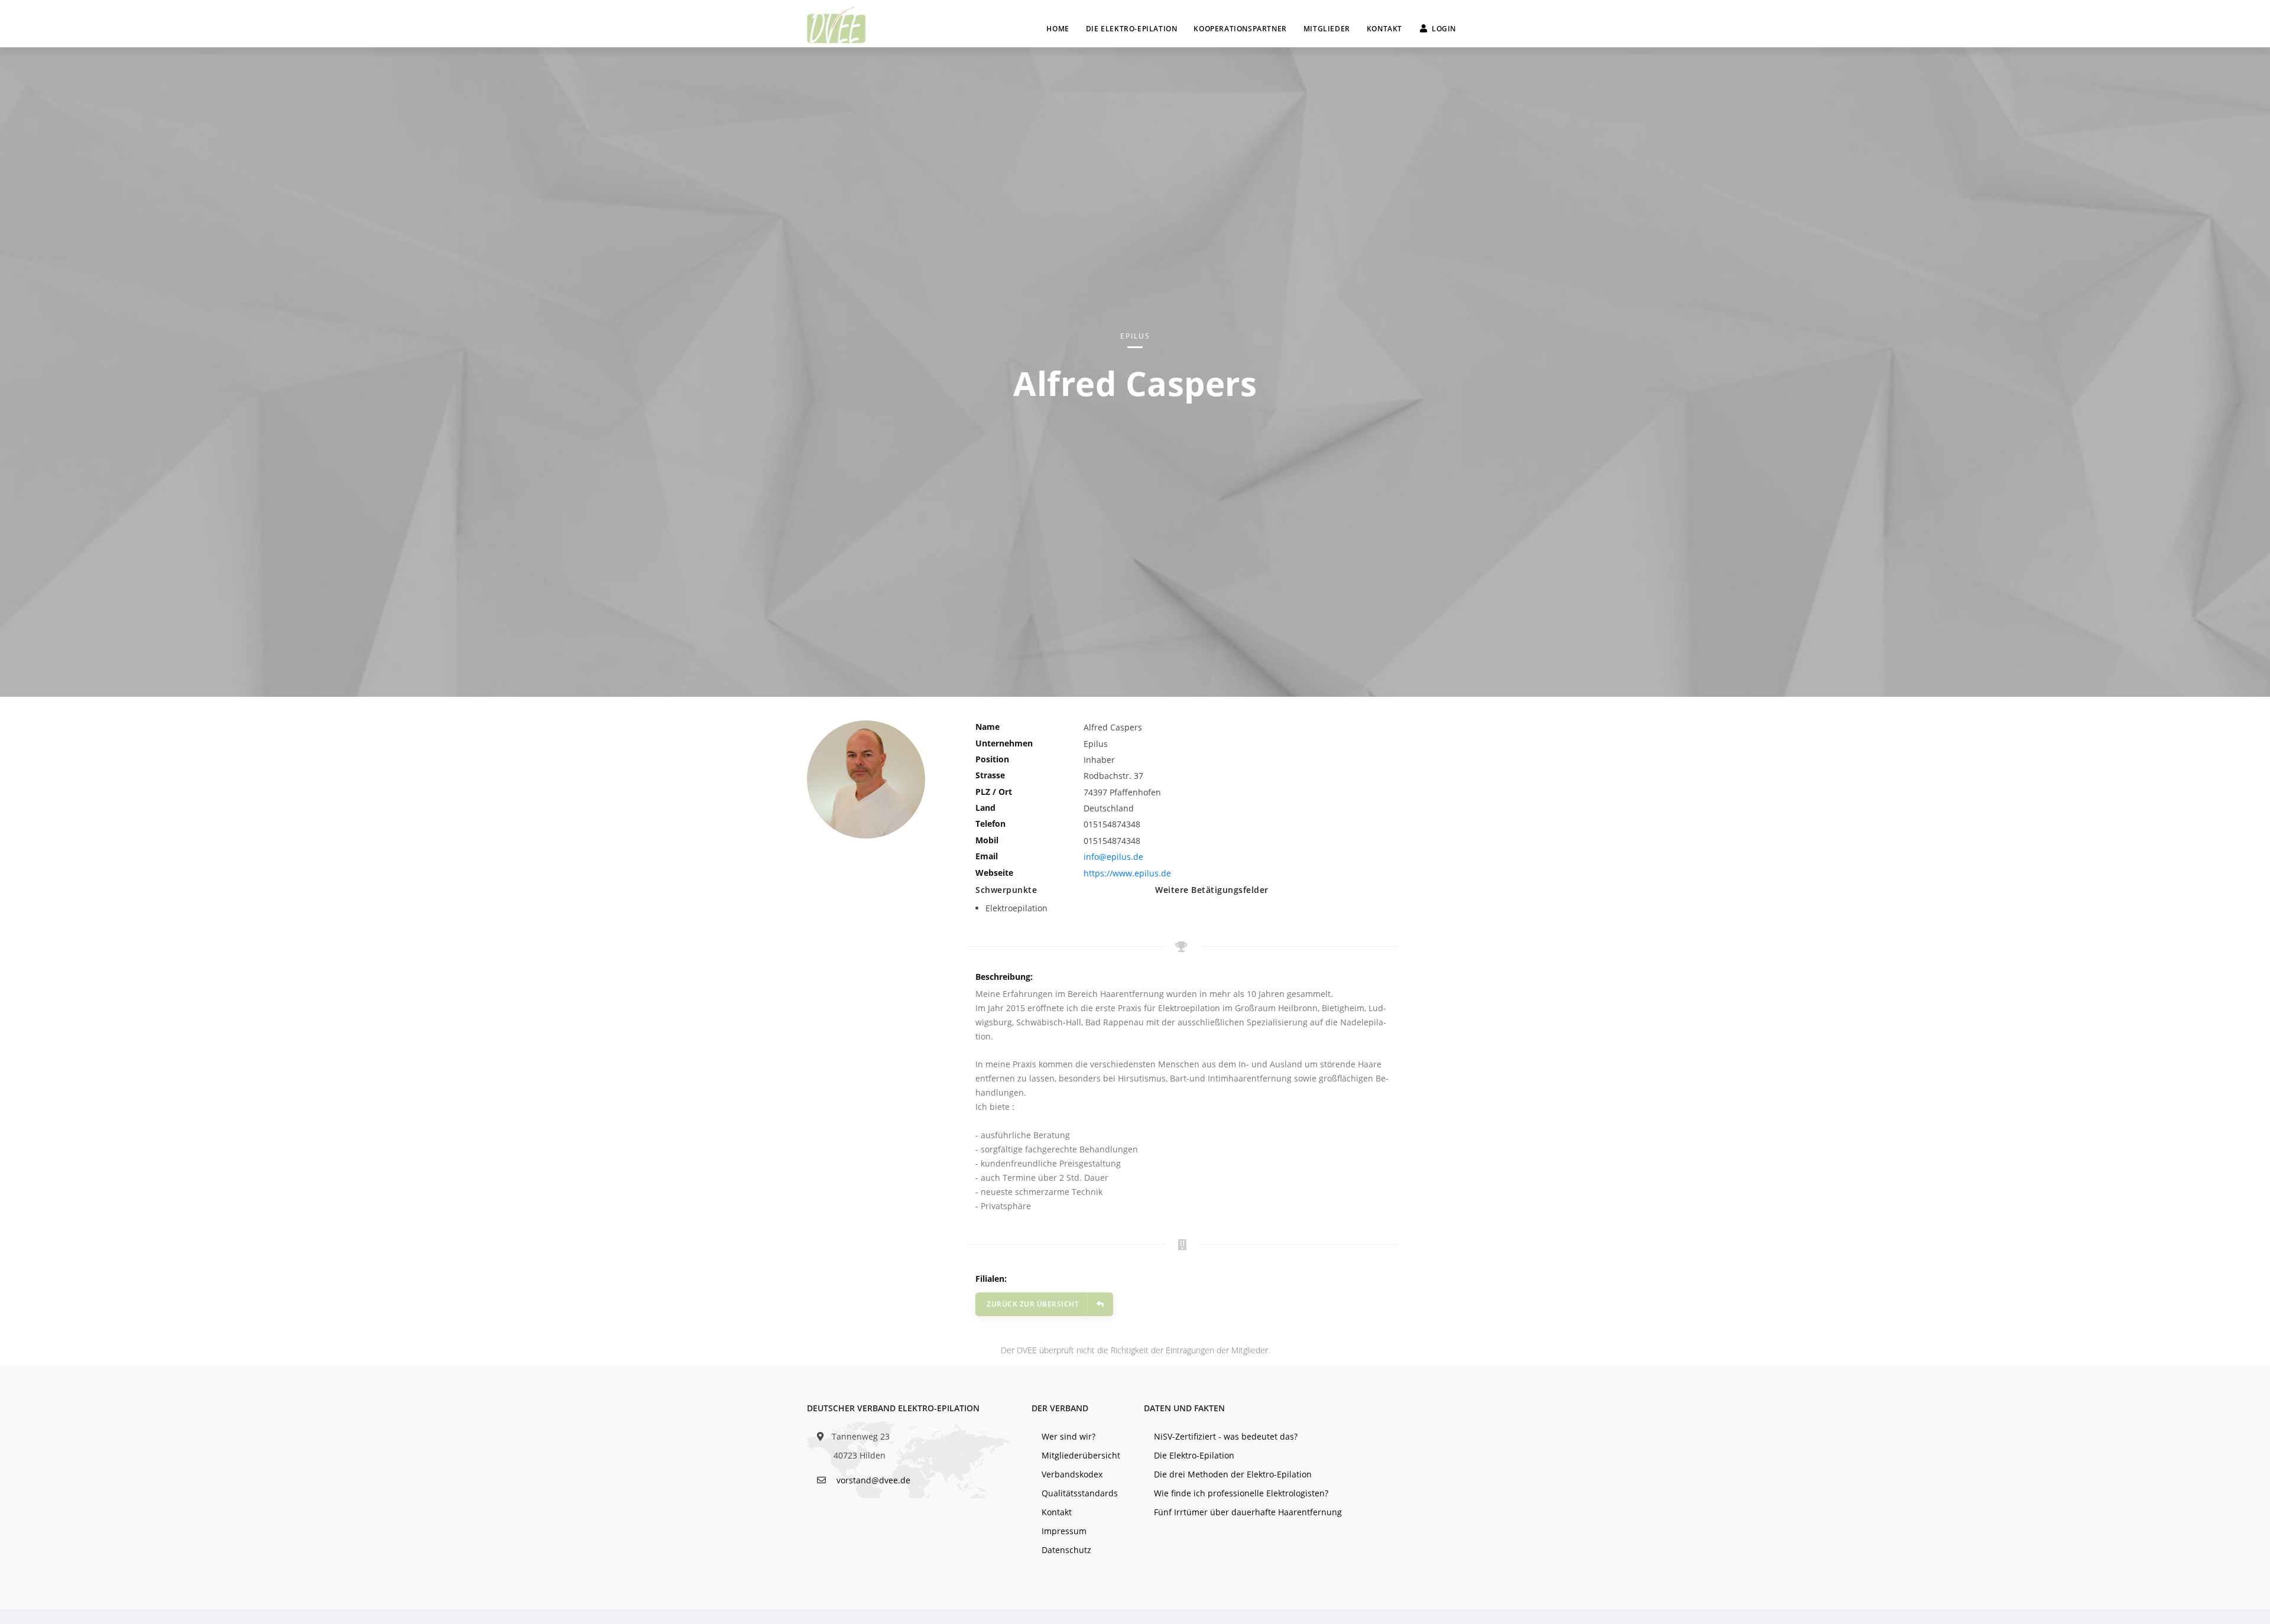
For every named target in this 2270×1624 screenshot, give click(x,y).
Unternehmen (1004, 743)
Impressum (1064, 1531)
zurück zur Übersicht (1033, 1304)
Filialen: (991, 1279)
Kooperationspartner (1240, 29)
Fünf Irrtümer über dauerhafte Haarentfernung (1248, 1512)
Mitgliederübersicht (1081, 1455)
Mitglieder (1327, 29)
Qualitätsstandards (1080, 1493)
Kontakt (1384, 29)
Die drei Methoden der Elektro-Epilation (1233, 1474)
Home (1058, 29)
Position (992, 759)
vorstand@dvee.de (873, 1480)
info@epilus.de (1113, 857)
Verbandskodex (1072, 1474)
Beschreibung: (1004, 977)
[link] (836, 24)
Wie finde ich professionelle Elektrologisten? (1241, 1493)
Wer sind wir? (1068, 1436)
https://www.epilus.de (1127, 873)
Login (1444, 29)
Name (988, 727)
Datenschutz (1066, 1550)
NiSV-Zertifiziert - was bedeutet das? (1226, 1436)
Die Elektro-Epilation (1132, 29)
